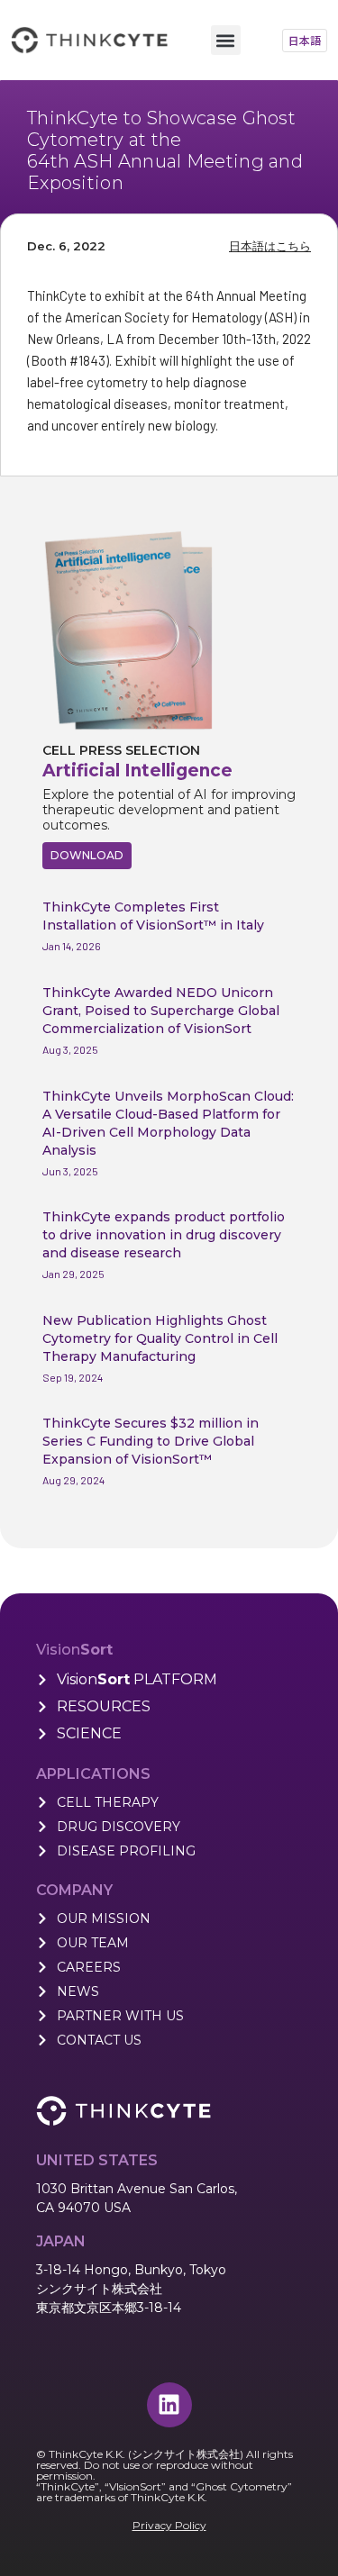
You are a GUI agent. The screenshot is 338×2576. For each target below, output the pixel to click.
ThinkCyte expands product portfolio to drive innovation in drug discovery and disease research (164, 1235)
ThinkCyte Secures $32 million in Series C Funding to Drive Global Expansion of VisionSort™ (151, 1441)
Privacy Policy (169, 2525)
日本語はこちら (270, 246)
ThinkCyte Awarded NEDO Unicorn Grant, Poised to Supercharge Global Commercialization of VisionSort (161, 1011)
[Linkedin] (169, 2405)
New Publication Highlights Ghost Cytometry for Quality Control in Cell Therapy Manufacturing (160, 1338)
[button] (226, 40)
